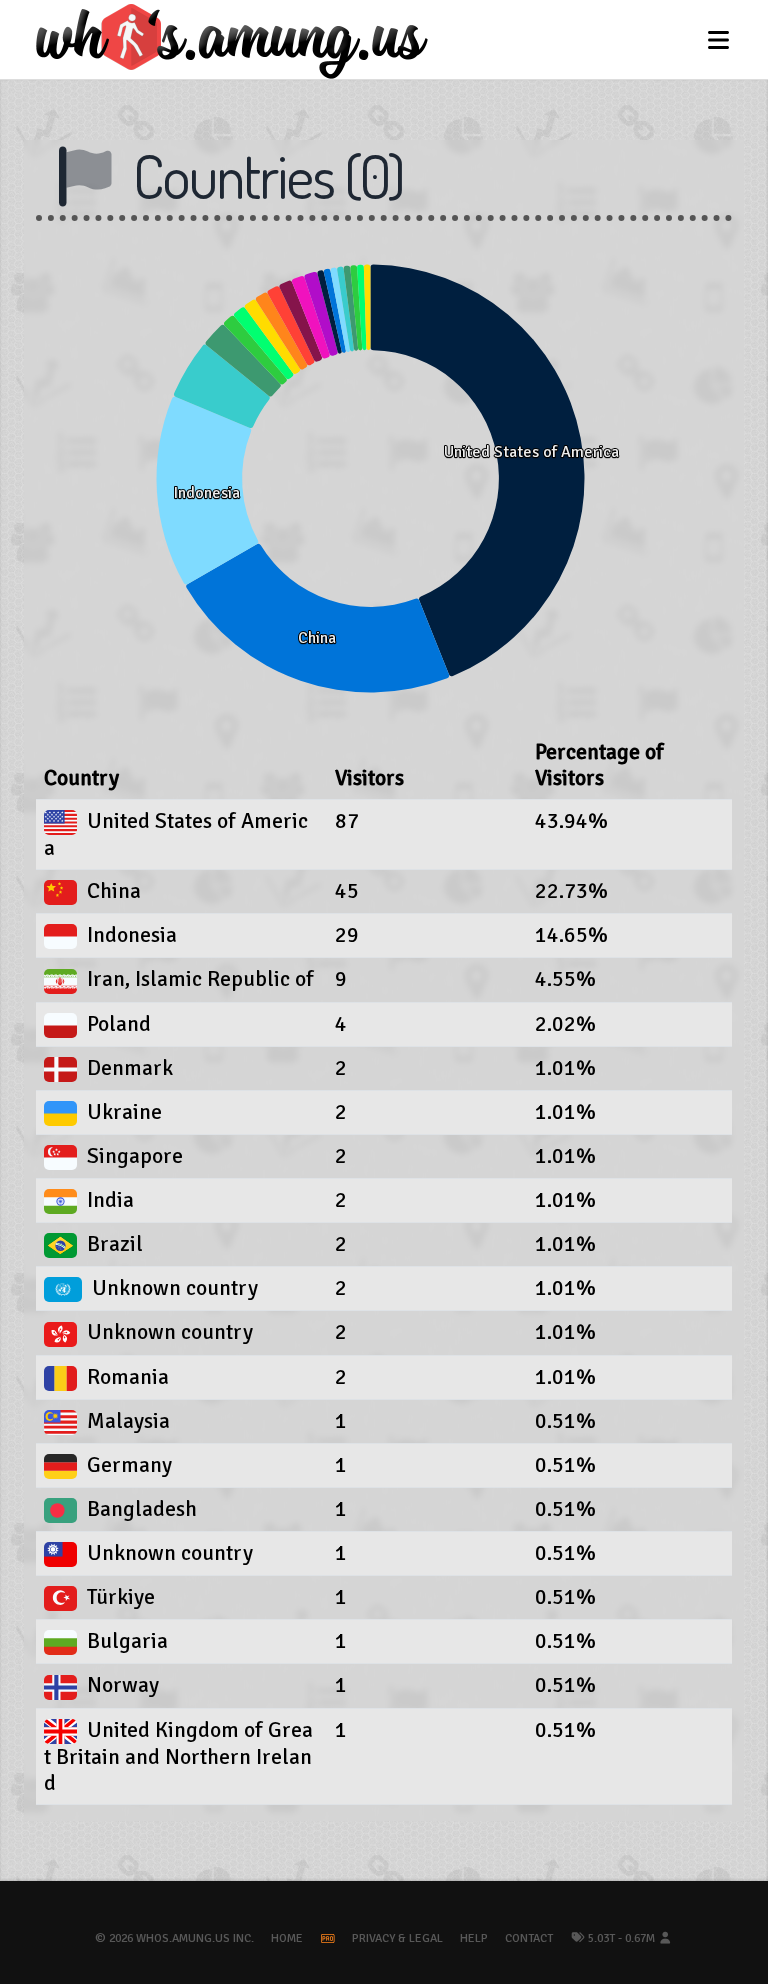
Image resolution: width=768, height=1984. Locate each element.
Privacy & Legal (397, 1938)
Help (474, 1938)
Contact (529, 1938)
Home (287, 1938)
